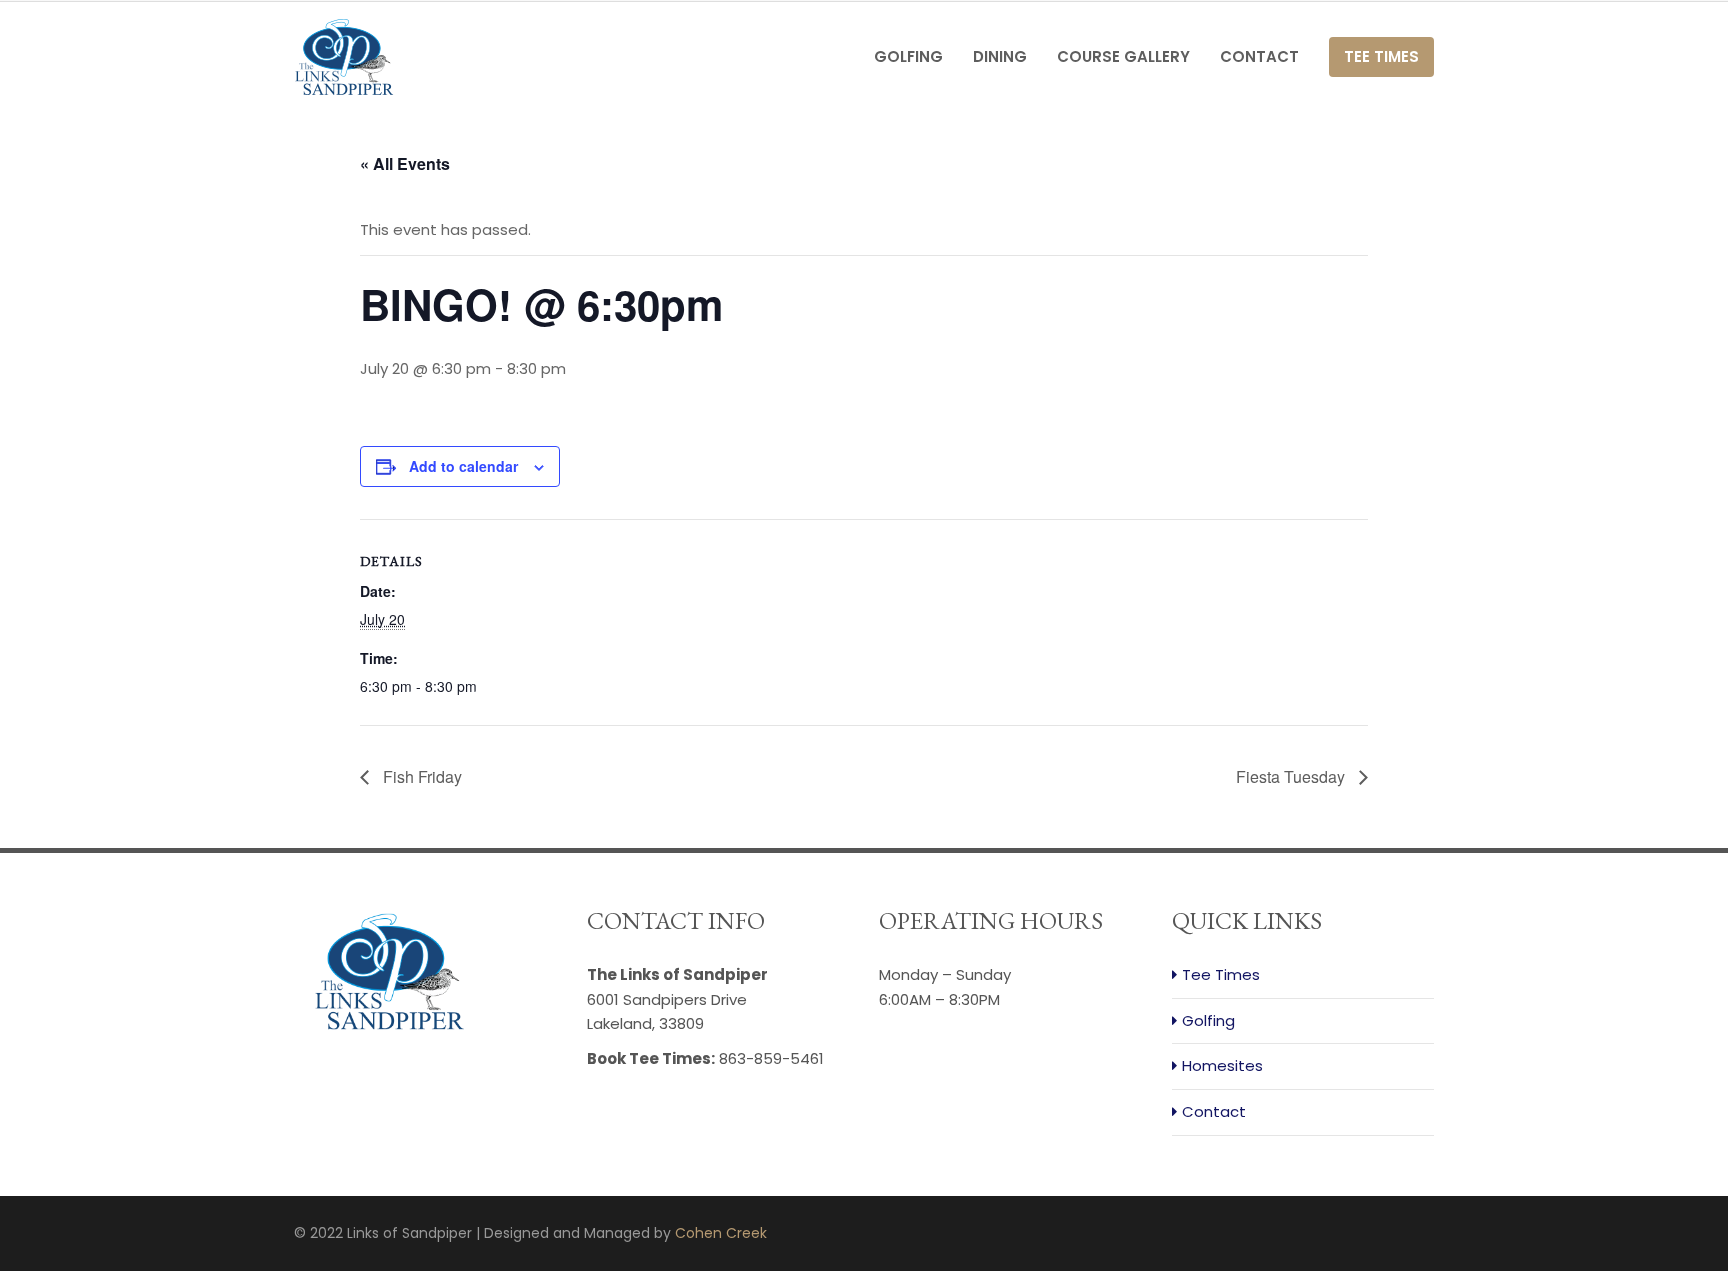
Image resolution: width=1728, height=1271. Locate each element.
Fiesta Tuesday (1292, 776)
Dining (1000, 56)
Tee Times (1381, 56)
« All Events (405, 163)
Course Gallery (1123, 56)
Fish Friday (420, 776)
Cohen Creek (721, 1233)
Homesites (1222, 1065)
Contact (1259, 56)
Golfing (908, 56)
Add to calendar (463, 466)
